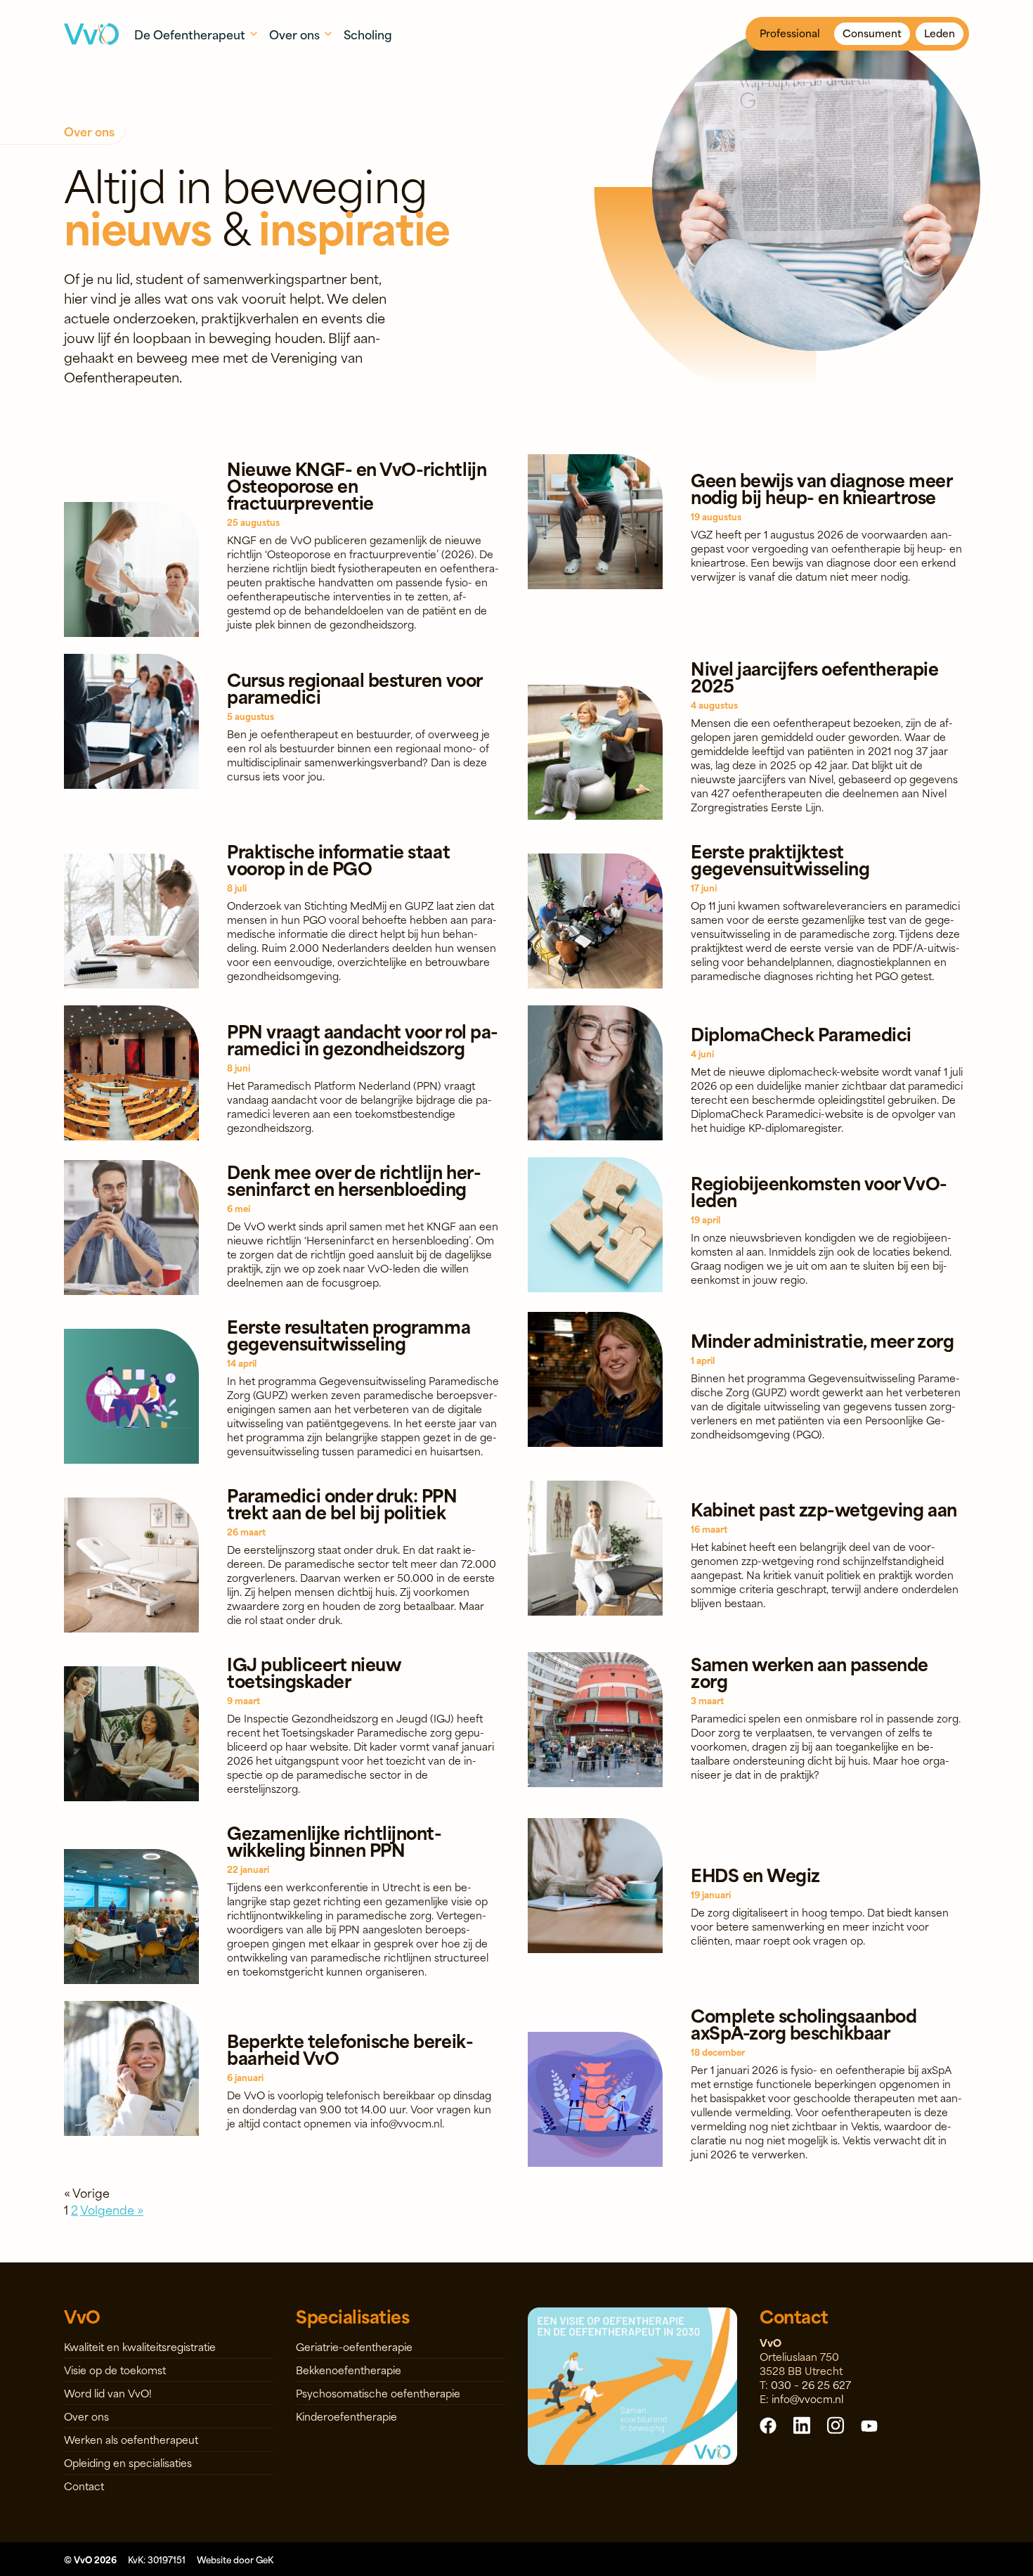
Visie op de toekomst (115, 2370)
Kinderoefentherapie (346, 2416)
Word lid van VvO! (108, 2393)
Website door (235, 2559)
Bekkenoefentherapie (349, 2370)
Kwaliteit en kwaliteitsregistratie (140, 2346)
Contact (84, 2486)
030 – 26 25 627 (811, 2384)
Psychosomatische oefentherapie (378, 2393)
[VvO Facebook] (768, 2425)
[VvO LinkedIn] (802, 2424)
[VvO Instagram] (836, 2424)
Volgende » (112, 2209)
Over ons (86, 2416)
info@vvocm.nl (807, 2398)
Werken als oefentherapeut (131, 2439)
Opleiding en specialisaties (128, 2462)
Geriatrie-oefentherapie (354, 2346)
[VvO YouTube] (869, 2425)
